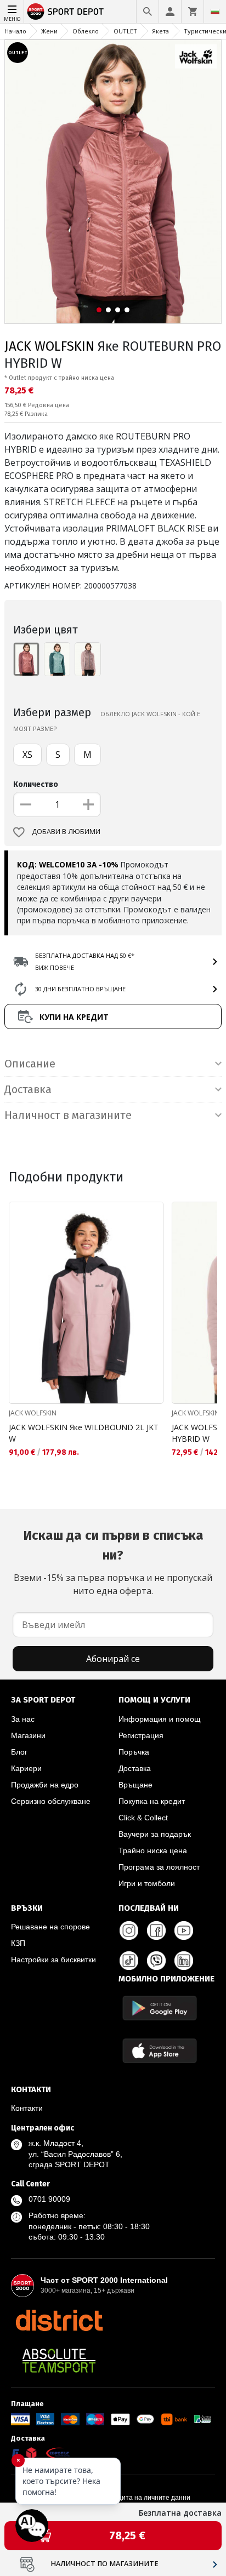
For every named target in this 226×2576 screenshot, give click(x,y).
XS (27, 755)
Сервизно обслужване (51, 1801)
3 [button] (118, 310)
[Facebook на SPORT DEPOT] (156, 1930)
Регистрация (141, 1735)
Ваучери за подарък (155, 1834)
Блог (19, 1752)
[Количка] (193, 12)
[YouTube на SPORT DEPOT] (184, 1930)
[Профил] (170, 12)
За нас (23, 1719)
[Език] (215, 12)
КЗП (18, 1943)
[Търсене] (148, 12)
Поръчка (134, 1752)
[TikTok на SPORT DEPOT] (129, 1961)
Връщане (135, 1785)
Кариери (26, 1768)
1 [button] (99, 310)
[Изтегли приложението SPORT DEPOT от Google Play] (160, 2008)
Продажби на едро (45, 1785)
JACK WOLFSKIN (49, 346)
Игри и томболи (147, 1883)
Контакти (27, 2108)
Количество (36, 784)
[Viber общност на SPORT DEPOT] (156, 1961)
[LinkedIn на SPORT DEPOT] (184, 1961)
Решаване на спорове (50, 1927)
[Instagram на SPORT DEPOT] (129, 1930)
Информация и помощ (160, 1719)
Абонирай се (113, 1659)
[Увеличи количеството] (88, 804)
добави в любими (66, 832)
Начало (15, 31)
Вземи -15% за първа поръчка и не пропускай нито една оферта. (113, 1562)
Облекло (86, 31)
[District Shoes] (59, 2320)
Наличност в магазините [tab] (68, 1115)
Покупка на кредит (152, 1801)
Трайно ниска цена (153, 1850)
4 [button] (127, 310)
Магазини (28, 1735)
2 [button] (108, 310)
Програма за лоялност (159, 1867)
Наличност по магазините (104, 2564)
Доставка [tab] (28, 1089)
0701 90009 (49, 2199)
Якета (160, 31)
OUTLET (125, 31)
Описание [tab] (30, 1064)
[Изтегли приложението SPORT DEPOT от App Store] (160, 2051)
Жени (49, 31)
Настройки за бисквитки (53, 1960)
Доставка (135, 1768)
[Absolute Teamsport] (59, 2361)
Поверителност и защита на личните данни (122, 2498)
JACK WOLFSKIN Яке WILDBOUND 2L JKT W (84, 1433)
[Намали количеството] (26, 804)
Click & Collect (143, 1818)
